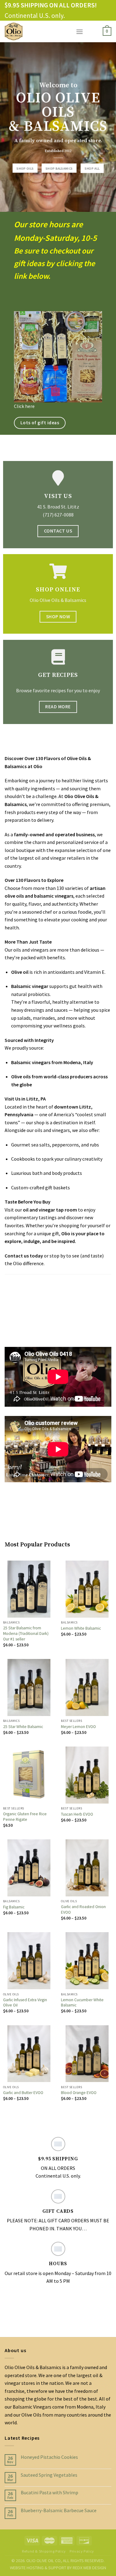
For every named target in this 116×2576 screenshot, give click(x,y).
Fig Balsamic (14, 1907)
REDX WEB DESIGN (89, 2568)
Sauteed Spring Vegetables (49, 2475)
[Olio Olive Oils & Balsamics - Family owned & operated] (36, 31)
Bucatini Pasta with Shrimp (49, 2493)
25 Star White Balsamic (23, 1727)
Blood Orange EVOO (79, 2093)
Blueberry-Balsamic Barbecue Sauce (59, 2510)
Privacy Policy (82, 2551)
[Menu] (79, 32)
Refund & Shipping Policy (44, 2551)
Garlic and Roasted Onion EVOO (83, 1909)
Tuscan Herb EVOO (77, 1814)
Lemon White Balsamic (81, 1628)
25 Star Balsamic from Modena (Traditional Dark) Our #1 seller (26, 1633)
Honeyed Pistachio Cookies (49, 2457)
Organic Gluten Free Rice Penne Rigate (25, 1817)
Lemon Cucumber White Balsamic (82, 2003)
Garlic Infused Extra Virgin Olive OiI (25, 2003)
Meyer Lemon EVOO (78, 1727)
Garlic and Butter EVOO (23, 2093)
